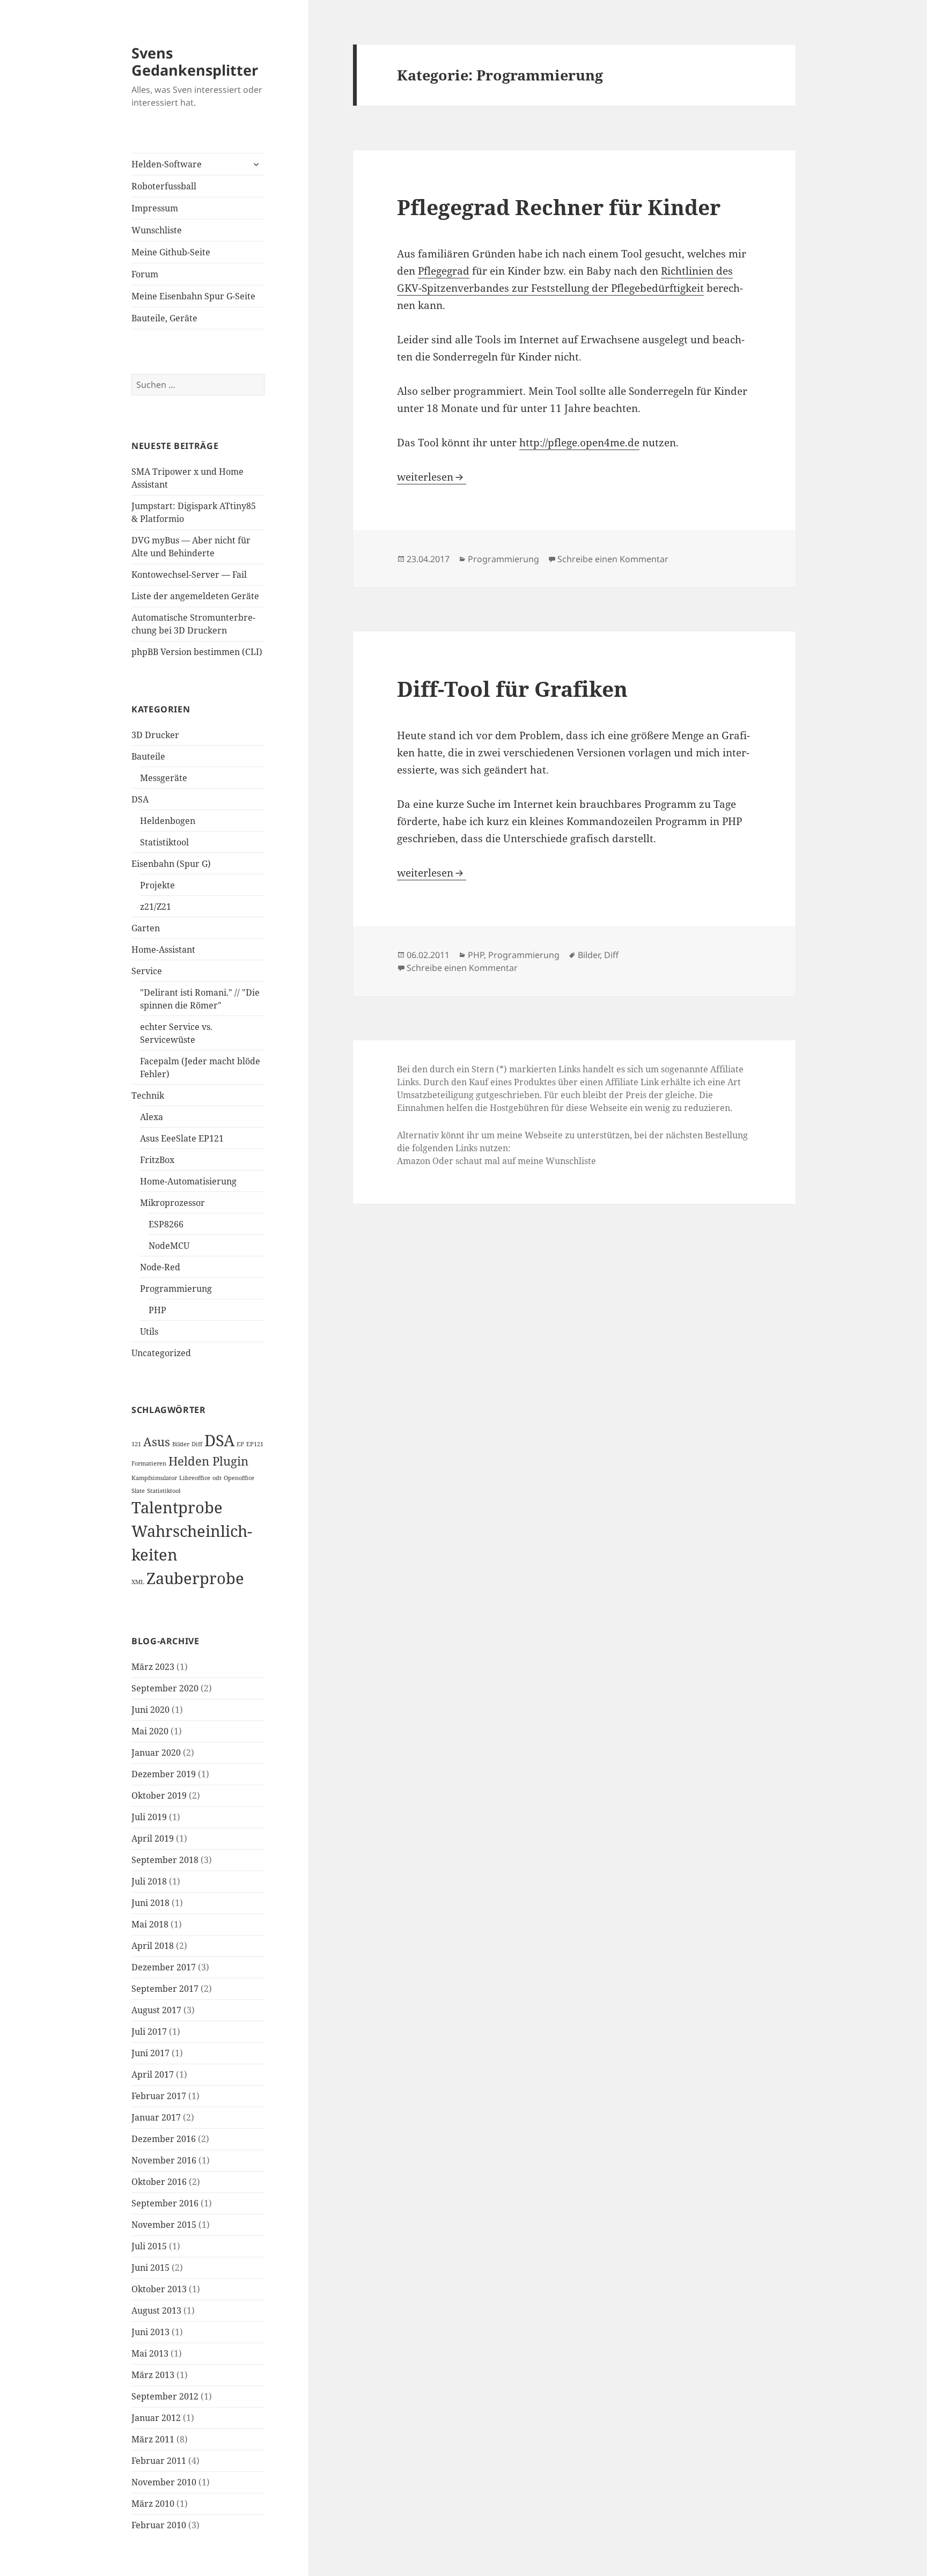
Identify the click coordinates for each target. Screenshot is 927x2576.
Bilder (181, 1444)
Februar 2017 (159, 2096)
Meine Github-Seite (171, 252)
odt (217, 1478)
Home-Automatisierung (188, 1181)
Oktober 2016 (159, 2182)
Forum (145, 274)
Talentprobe (177, 1507)
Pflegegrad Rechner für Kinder (559, 207)
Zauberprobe (195, 1578)
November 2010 (164, 2482)
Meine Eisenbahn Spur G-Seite (193, 296)
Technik (148, 1095)
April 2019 (153, 1838)
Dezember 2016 (164, 2139)
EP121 (255, 1444)
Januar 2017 (156, 2117)
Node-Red (160, 1267)
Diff (197, 1444)
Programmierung (176, 1289)
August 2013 (156, 2310)
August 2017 (156, 2010)
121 (136, 1444)
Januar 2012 (156, 2418)
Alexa (152, 1117)
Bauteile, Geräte (164, 318)
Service (147, 971)
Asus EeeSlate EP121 (182, 1138)
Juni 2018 (150, 1903)
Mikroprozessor (172, 1203)
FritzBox (157, 1160)
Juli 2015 (149, 2246)
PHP (157, 1310)
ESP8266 (166, 1224)
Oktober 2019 (159, 1795)
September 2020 (165, 1688)
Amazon (414, 1161)
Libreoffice (195, 1478)
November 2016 (164, 2160)
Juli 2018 (149, 1881)
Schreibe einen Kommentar (613, 559)
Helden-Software (167, 164)
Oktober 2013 (159, 2289)
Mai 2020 (150, 1731)
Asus (157, 1442)
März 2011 (153, 2439)
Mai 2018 (150, 1924)
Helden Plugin (208, 1461)
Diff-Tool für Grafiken (512, 689)
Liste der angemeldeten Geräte (195, 596)
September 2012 (165, 2396)
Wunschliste (157, 230)
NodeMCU (169, 1246)
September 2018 (165, 1860)
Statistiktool (164, 842)
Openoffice (239, 1478)
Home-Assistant (163, 950)
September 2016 (165, 2203)
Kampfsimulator (154, 1478)
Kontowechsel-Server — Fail (189, 575)
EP (240, 1444)
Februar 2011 (159, 2461)
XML (138, 1582)
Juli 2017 (149, 2032)
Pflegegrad (444, 271)
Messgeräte (164, 778)
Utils (149, 1331)
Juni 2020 (150, 1710)
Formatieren (149, 1463)
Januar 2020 (156, 1753)
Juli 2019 (149, 1817)
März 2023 (153, 1667)
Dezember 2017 (164, 1967)
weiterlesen (432, 477)
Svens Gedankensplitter (195, 61)
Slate (138, 1491)
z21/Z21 (156, 907)
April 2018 (153, 1946)
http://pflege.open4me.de (579, 443)
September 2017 (165, 1989)
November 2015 (164, 2225)
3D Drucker (155, 735)
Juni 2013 (150, 2332)
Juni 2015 (150, 2268)
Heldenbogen (168, 821)
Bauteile (148, 756)
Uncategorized (161, 1353)
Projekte (157, 885)
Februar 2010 (159, 2525)
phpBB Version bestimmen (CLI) (197, 652)
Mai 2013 (150, 2353)
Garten (146, 928)
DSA (140, 799)
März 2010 (153, 2504)
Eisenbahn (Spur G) (171, 864)
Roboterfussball (164, 186)
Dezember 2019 (164, 1774)
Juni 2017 (150, 2053)
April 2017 (153, 2074)
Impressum (155, 208)
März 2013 (153, 2375)
